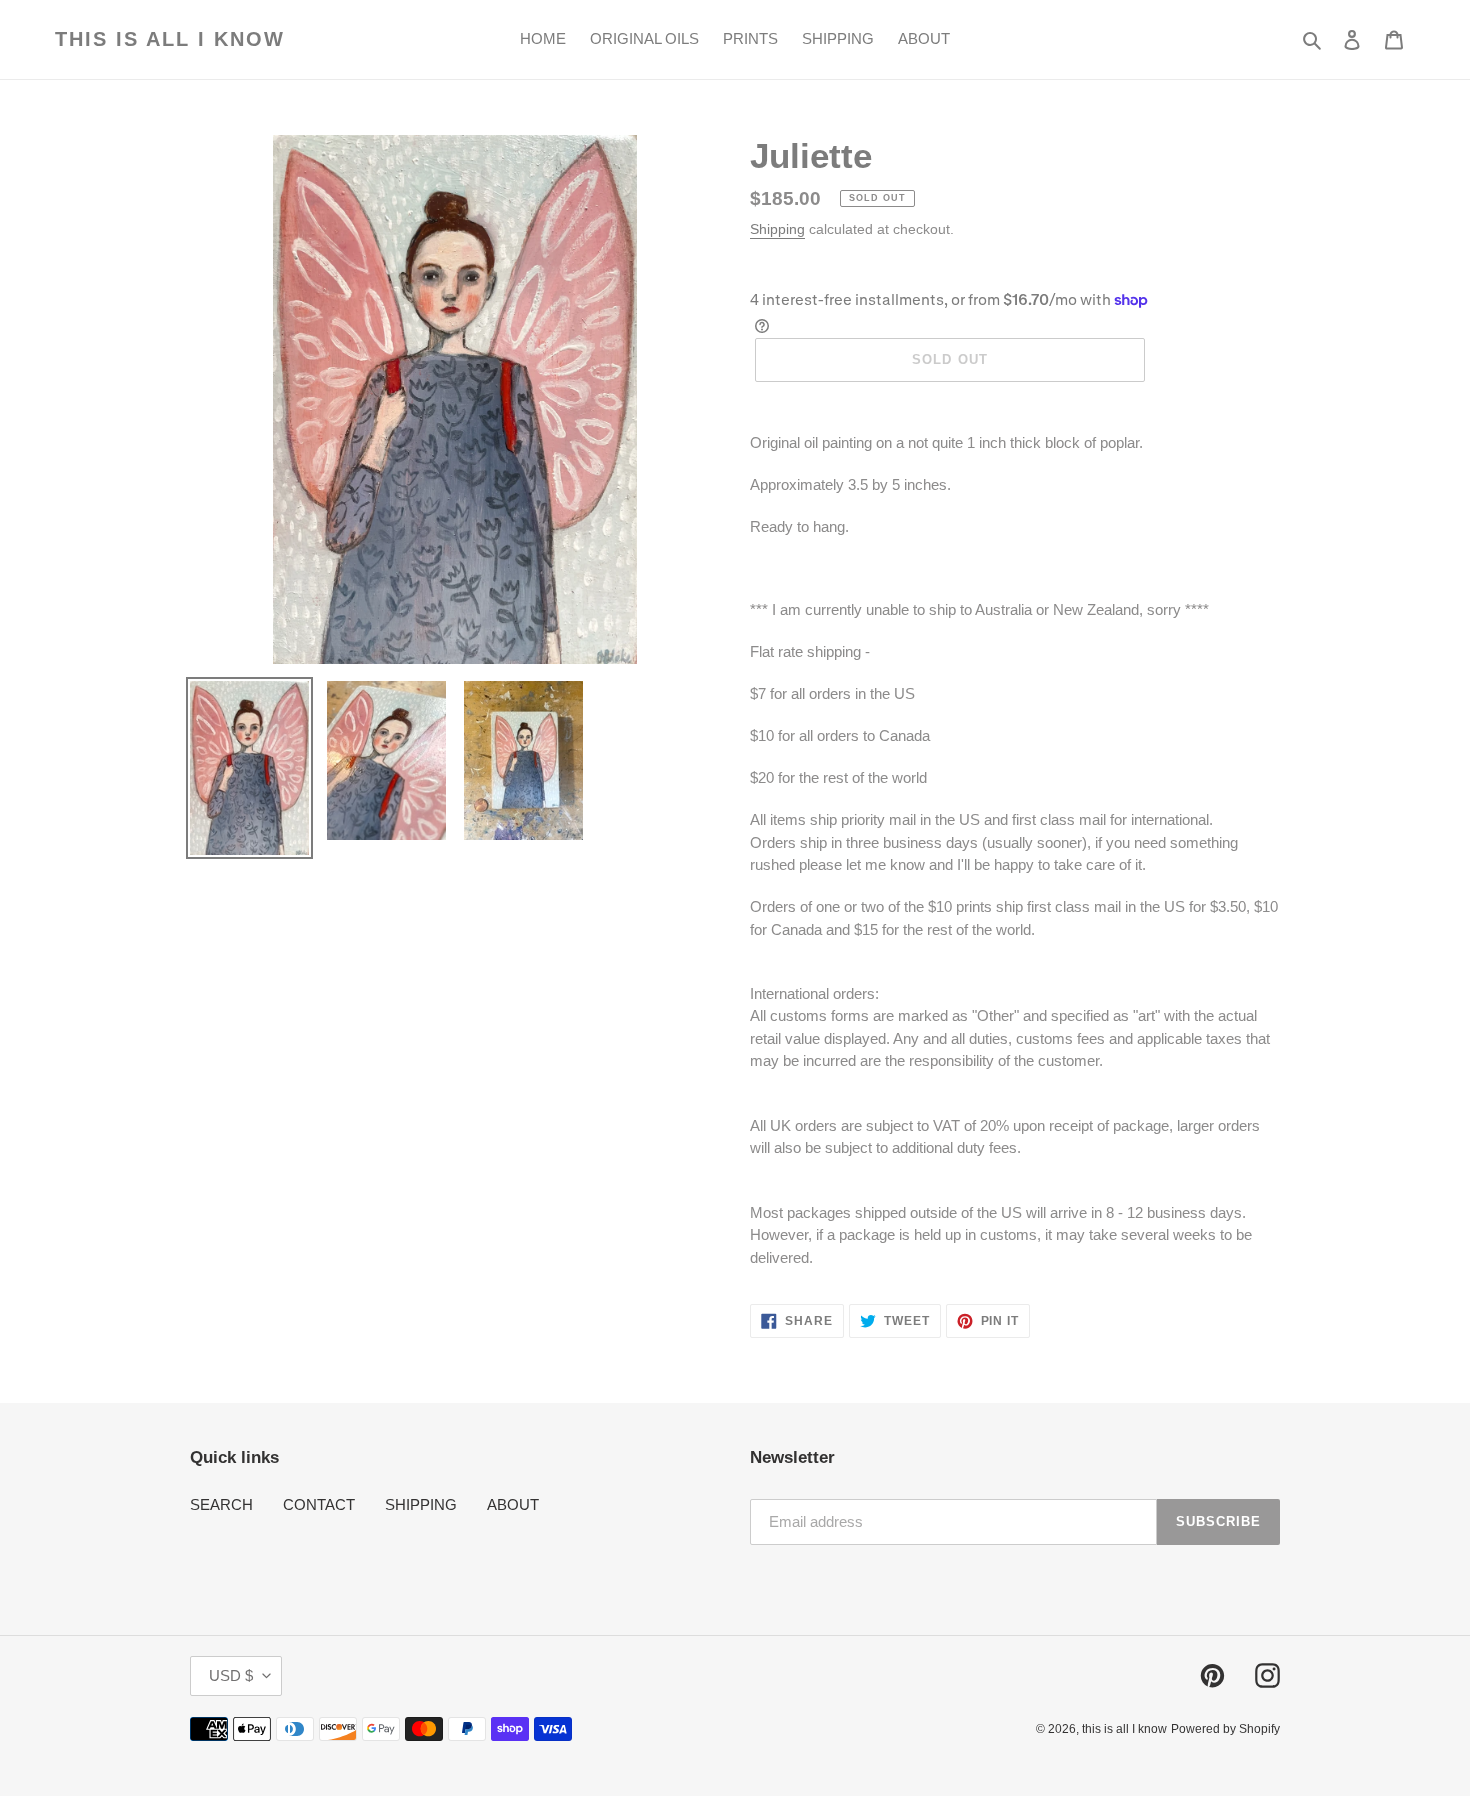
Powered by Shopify (1225, 1729)
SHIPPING (421, 1504)
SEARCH (221, 1504)
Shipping (777, 229)
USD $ (231, 1675)
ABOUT (513, 1504)
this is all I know (170, 39)
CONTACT (319, 1504)
